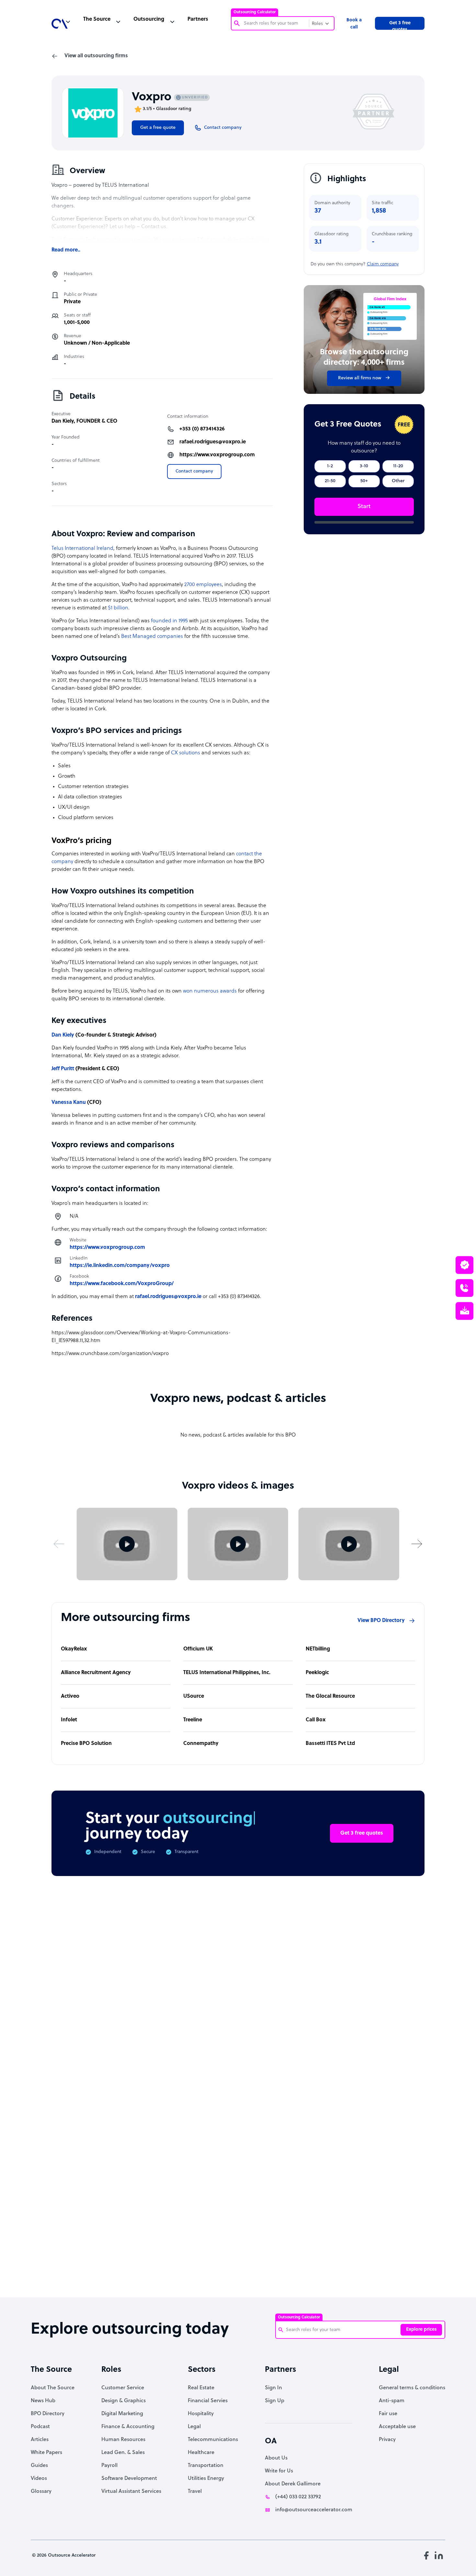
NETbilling (318, 1649)
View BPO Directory (381, 1621)
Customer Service (123, 2388)
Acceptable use (397, 2427)
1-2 (330, 466)
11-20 (398, 466)
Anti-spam (392, 2401)
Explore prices (421, 2330)
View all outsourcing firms (96, 56)
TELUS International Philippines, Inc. (227, 1673)
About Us (276, 2458)
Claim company (383, 264)
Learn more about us (302, 2192)
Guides (39, 2466)
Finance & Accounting (128, 2427)
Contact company (194, 471)
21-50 (330, 481)
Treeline (193, 1720)
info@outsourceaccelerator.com (314, 2510)
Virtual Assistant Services (131, 2492)
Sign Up (275, 2401)
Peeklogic (317, 1673)
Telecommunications (213, 2440)
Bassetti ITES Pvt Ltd (330, 1744)
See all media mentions (383, 2220)
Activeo (70, 1696)
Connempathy (201, 1744)
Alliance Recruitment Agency (96, 1673)
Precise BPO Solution (86, 1744)
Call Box (316, 1720)
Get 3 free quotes (400, 25)
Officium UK (198, 1649)
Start (364, 507)
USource (194, 1696)
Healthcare (201, 2453)
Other (398, 481)
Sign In (273, 2388)
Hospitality (201, 2414)
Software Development (129, 2479)
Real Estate (201, 2388)
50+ (364, 481)
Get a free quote (158, 128)
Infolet (69, 1720)
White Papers (46, 2453)
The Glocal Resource (330, 1696)
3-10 (364, 466)
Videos (39, 2479)
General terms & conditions (412, 2388)
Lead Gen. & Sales (123, 2453)
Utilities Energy (206, 2479)
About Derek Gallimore (293, 2484)
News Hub (43, 2401)
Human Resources (123, 2440)
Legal (194, 2427)
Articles (40, 2440)
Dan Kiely (63, 421)
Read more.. (66, 250)
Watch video (368, 2192)
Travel (195, 2492)
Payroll (109, 2466)
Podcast (40, 2427)
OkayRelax (74, 1649)
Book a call (354, 24)
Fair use (388, 2414)
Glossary (41, 2492)
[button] (59, 1544)
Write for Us (279, 2471)
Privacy (387, 2440)
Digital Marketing (122, 2414)
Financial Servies (208, 2401)
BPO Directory (48, 2414)
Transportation (206, 2466)
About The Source (53, 2388)
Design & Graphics (124, 2401)
